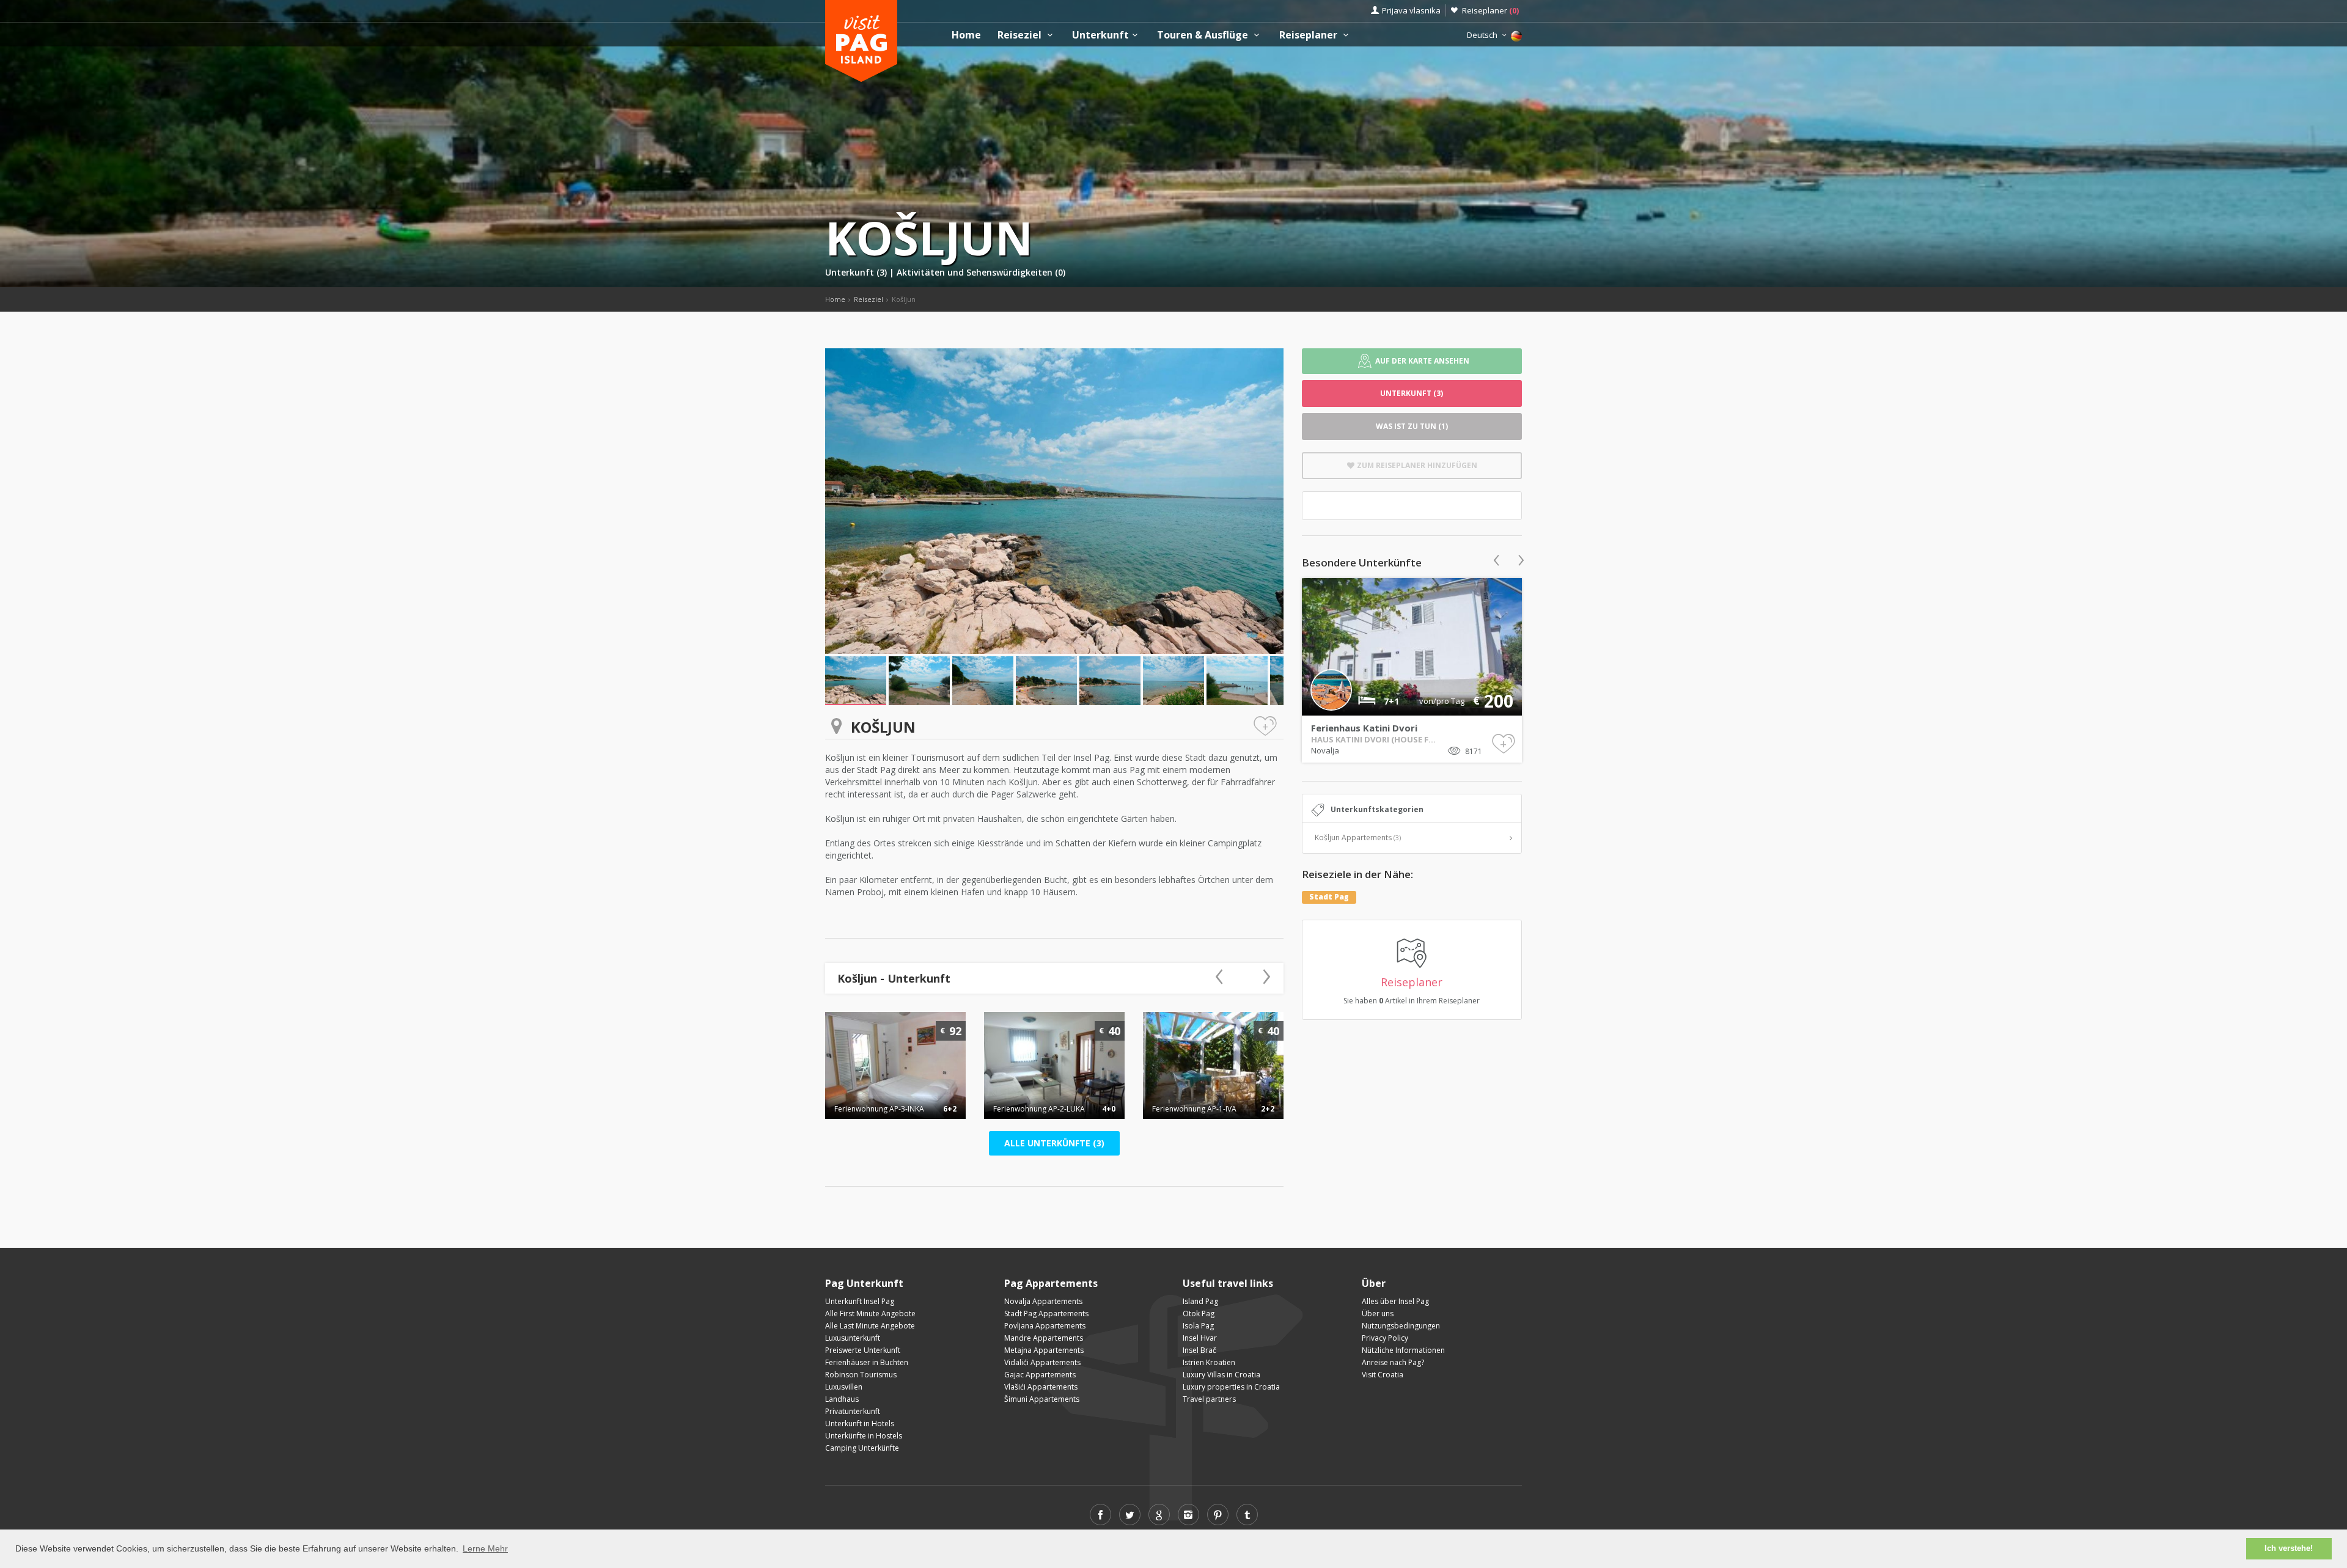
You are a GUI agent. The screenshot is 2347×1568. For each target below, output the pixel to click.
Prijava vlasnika (1411, 10)
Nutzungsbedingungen (1401, 1326)
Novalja (1325, 750)
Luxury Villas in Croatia (1221, 1375)
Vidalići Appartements (1042, 1362)
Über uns (1378, 1313)
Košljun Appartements (1358, 837)
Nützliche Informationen (1403, 1350)
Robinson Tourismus (861, 1375)
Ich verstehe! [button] (2289, 1548)
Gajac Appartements (1040, 1375)
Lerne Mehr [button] (485, 1548)
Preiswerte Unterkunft (863, 1350)
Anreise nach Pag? (1393, 1362)
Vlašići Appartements (1041, 1387)
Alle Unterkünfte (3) (1054, 1143)
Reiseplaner (1490, 10)
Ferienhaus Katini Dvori (1364, 728)
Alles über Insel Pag (1395, 1301)
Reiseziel (1021, 35)
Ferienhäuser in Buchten (867, 1362)
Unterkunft (1100, 35)
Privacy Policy (1385, 1338)
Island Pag (1200, 1301)
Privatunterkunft (853, 1411)
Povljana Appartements (1045, 1326)
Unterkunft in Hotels (860, 1423)
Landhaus (842, 1399)
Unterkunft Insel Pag (860, 1301)
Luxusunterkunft (853, 1338)
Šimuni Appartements (1042, 1399)
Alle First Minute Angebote (870, 1313)
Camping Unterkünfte (862, 1448)
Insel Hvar (1200, 1338)
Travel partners (1209, 1399)
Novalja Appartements (1043, 1301)
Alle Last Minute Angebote (870, 1326)
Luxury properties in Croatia (1231, 1387)
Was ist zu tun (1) (1412, 426)
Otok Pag (1199, 1313)
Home (966, 35)
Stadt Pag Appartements (1046, 1313)
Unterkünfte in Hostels (864, 1436)
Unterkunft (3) (857, 272)
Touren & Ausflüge (1204, 35)
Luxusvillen (844, 1387)
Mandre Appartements (1044, 1338)
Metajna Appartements (1044, 1350)
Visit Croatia (1383, 1375)
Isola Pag (1198, 1326)
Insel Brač (1199, 1350)
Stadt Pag (1329, 897)
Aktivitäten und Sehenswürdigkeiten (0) (981, 272)
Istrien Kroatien (1209, 1362)
